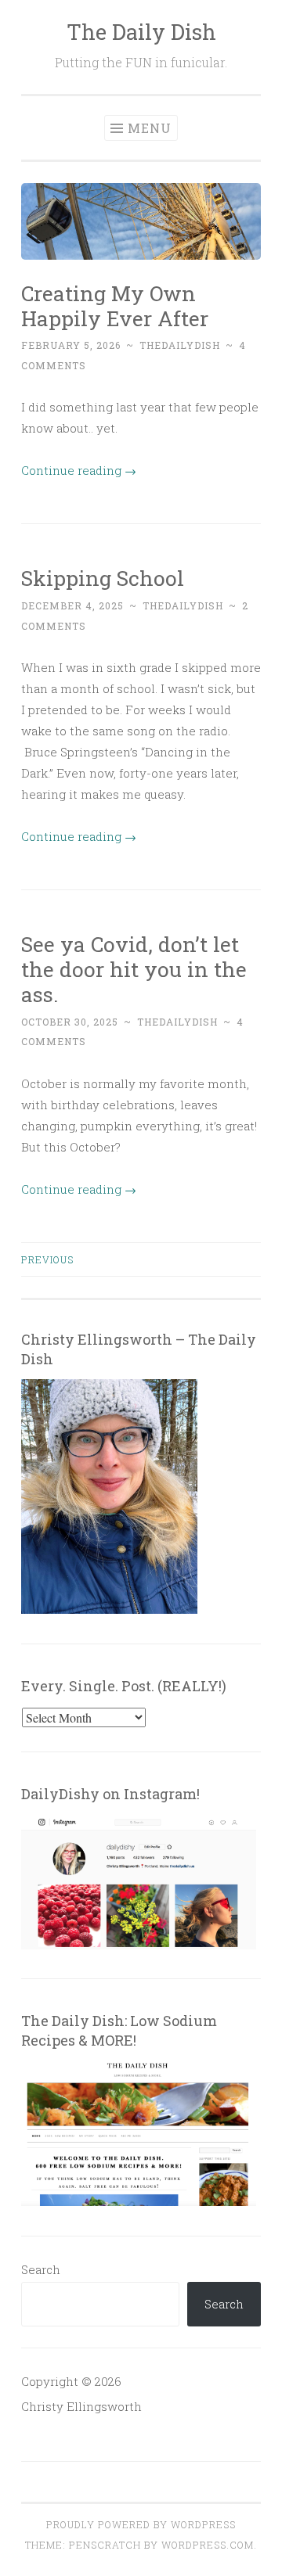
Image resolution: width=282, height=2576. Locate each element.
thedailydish (180, 345)
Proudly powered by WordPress (141, 2524)
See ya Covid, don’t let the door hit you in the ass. (134, 969)
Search (41, 2269)
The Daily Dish (141, 32)
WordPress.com (208, 2545)
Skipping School (103, 578)
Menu (150, 128)
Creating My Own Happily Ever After (115, 305)
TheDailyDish (177, 1022)
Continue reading (79, 470)
